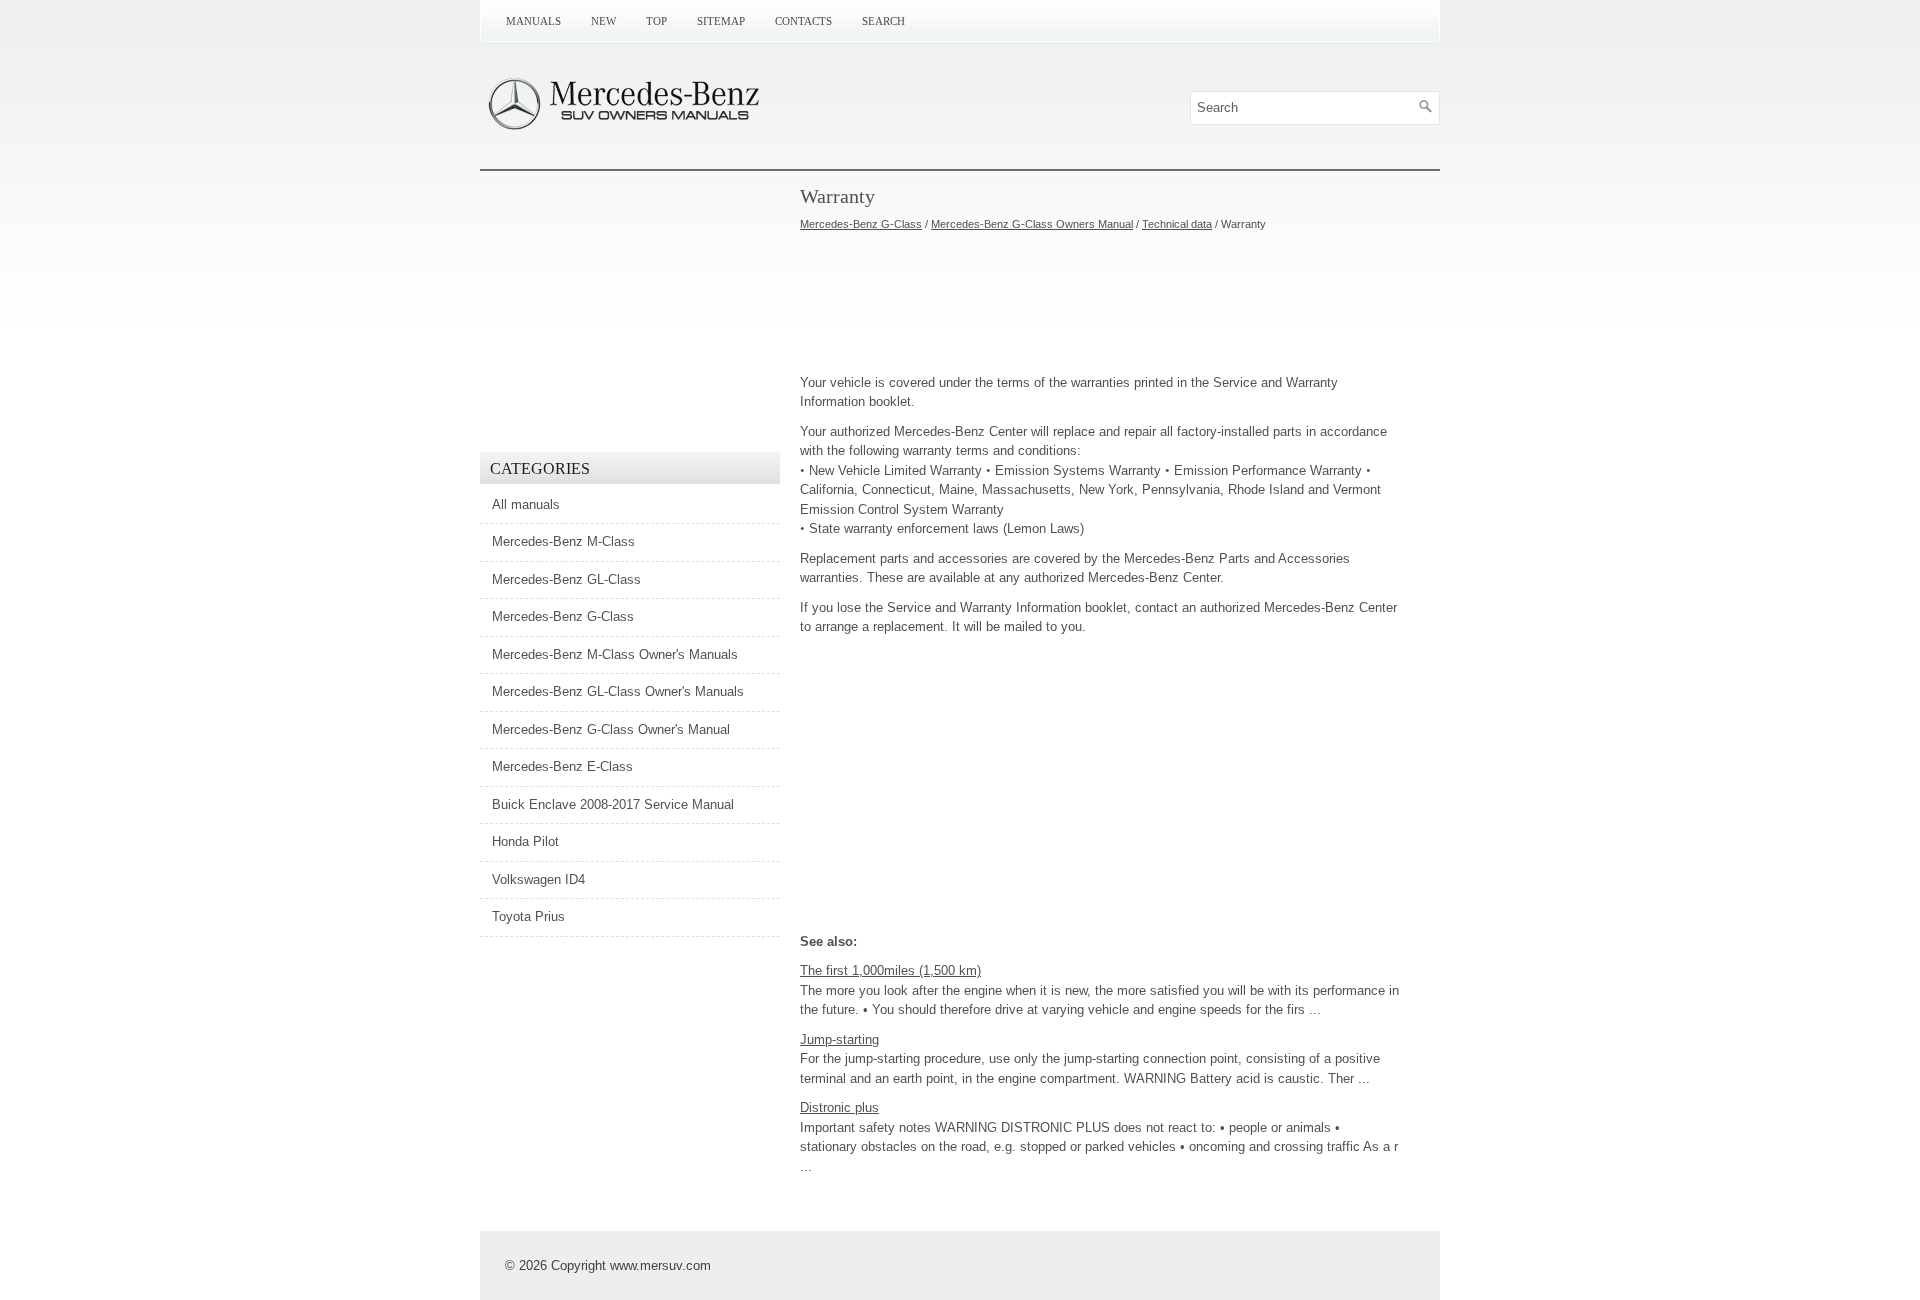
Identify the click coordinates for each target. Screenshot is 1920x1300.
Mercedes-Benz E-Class (562, 766)
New (603, 21)
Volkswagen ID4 (538, 879)
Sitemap (721, 21)
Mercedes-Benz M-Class (563, 541)
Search (883, 21)
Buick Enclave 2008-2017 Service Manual (613, 804)
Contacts (803, 21)
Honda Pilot (525, 841)
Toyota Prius (528, 916)
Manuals (533, 21)
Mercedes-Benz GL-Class (566, 579)
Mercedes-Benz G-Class (861, 224)
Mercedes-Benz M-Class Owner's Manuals (615, 654)
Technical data (1177, 224)
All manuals (526, 504)
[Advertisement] (1100, 303)
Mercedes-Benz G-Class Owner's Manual (611, 729)
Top (656, 21)
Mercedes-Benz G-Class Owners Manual (1032, 224)
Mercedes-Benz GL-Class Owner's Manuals (618, 691)
